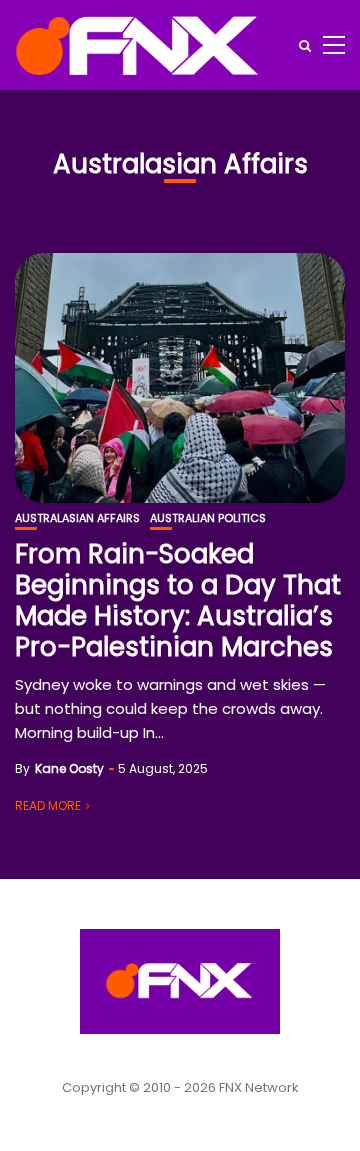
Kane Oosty (69, 768)
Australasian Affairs (77, 518)
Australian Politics (208, 518)
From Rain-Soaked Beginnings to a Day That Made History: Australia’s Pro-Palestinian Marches (178, 601)
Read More (48, 805)
